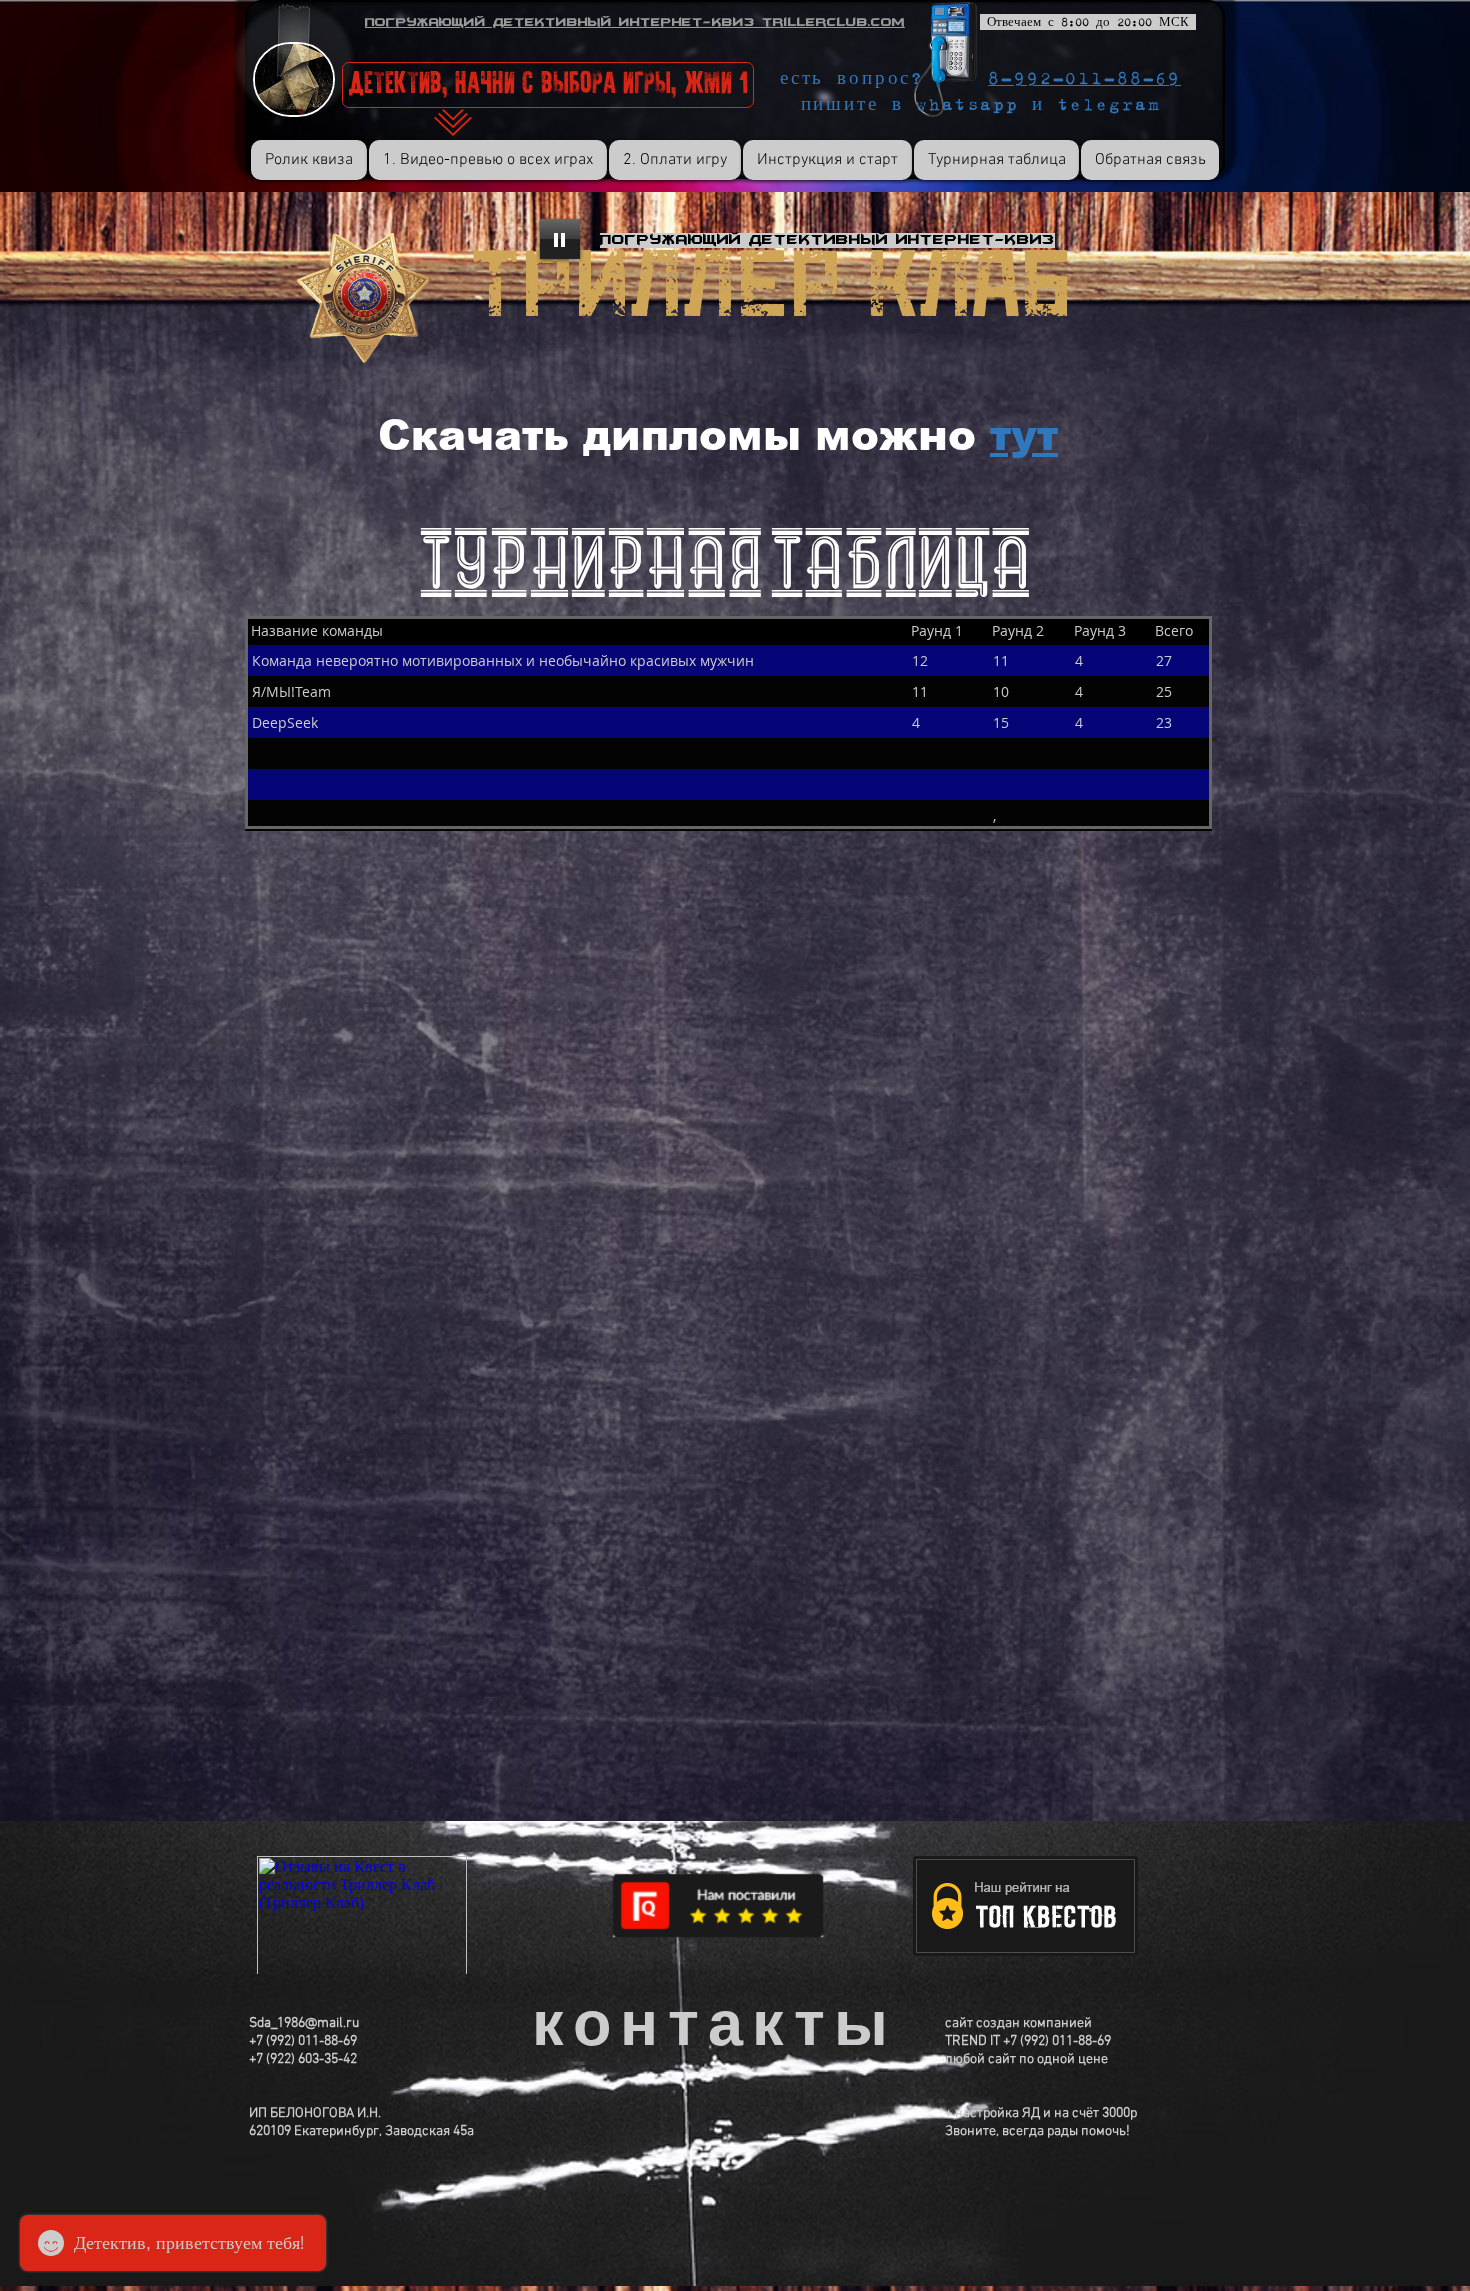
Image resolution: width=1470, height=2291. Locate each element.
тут (1024, 435)
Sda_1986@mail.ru (304, 2023)
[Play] (560, 239)
